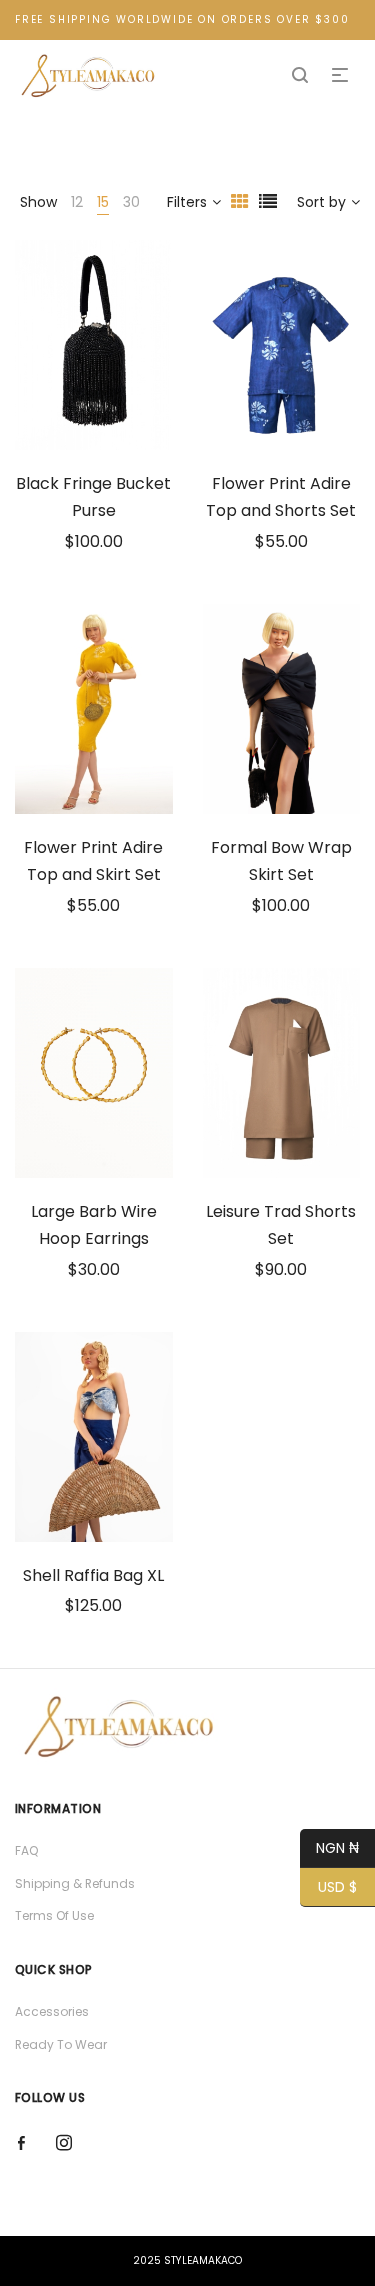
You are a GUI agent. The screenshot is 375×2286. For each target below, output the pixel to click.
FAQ (26, 1850)
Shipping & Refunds (75, 1883)
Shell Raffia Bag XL (93, 1575)
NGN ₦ (329, 1848)
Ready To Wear (61, 2044)
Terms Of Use (54, 1915)
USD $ (328, 1887)
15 (103, 202)
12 (77, 202)
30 (131, 202)
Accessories (52, 2011)
